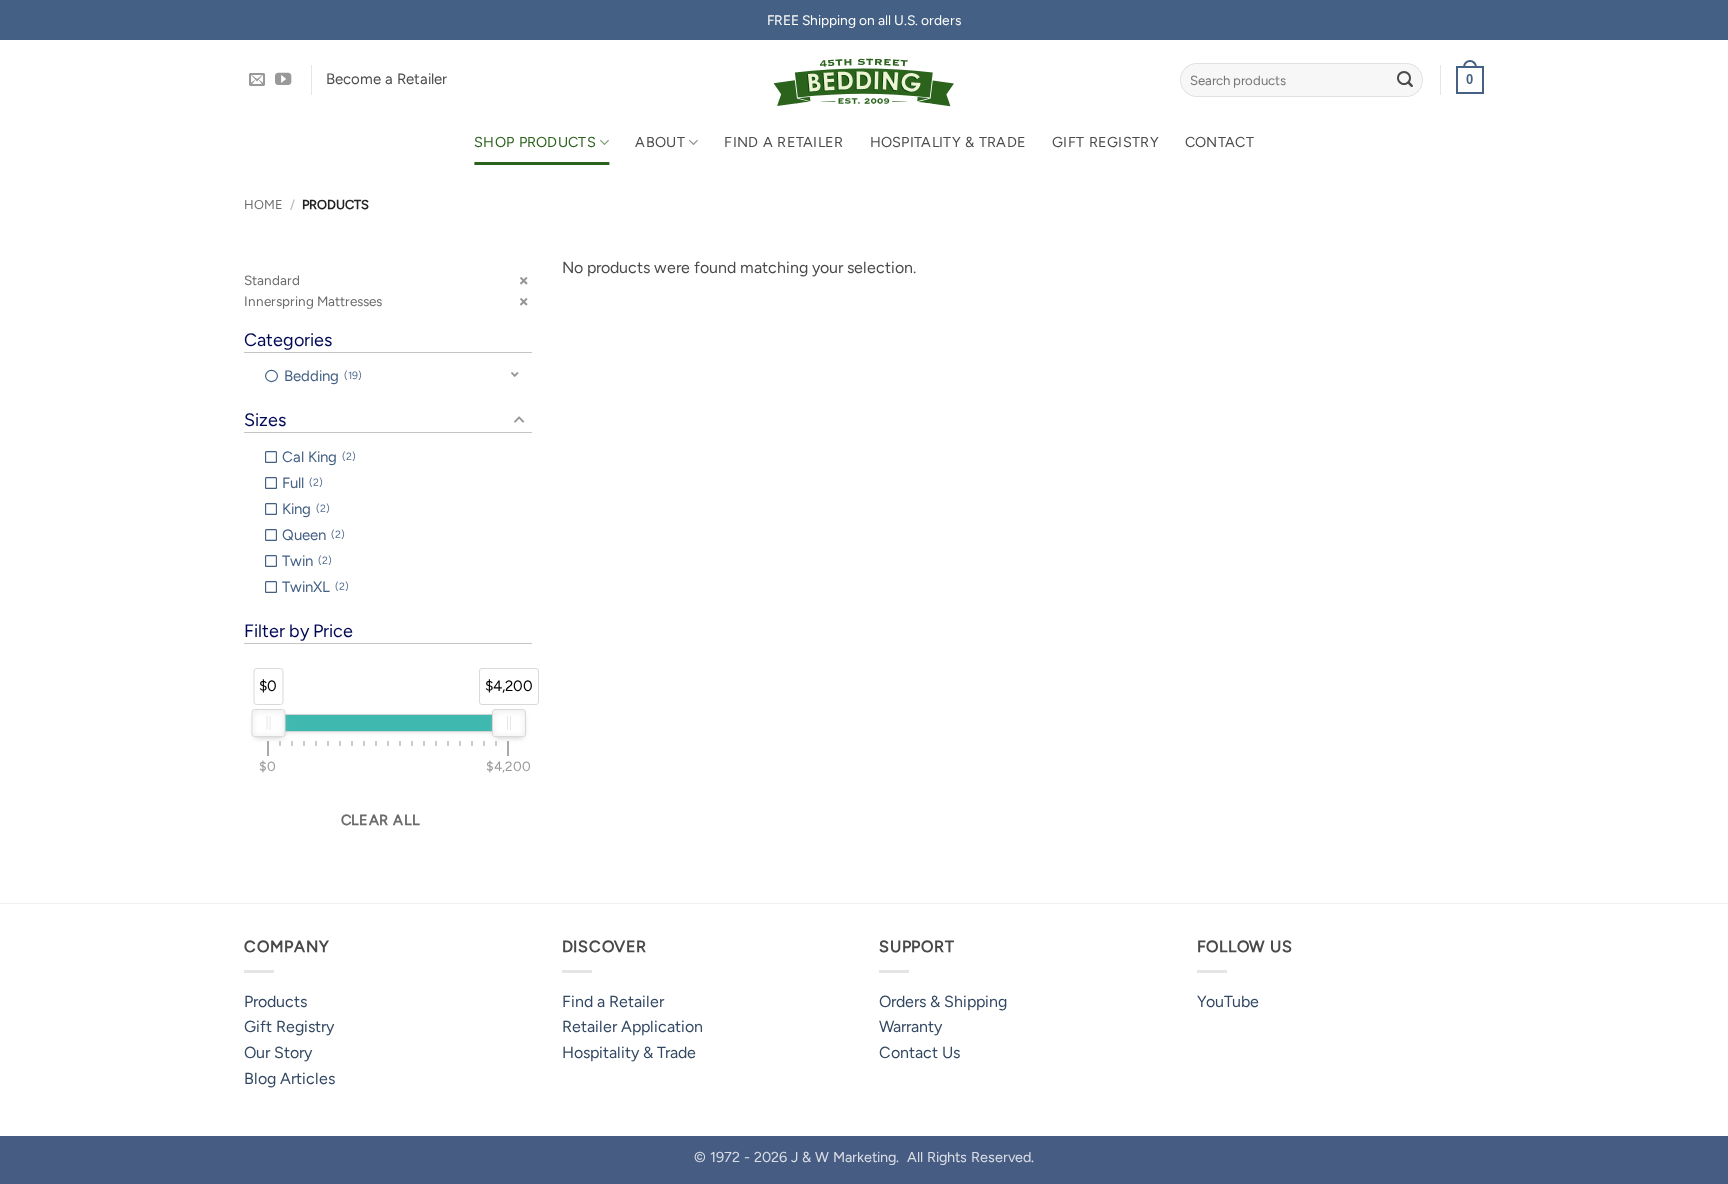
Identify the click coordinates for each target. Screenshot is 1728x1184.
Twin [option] (305, 561)
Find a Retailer (783, 142)
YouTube (1228, 1001)
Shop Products (535, 142)
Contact (1219, 142)
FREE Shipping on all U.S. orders (864, 20)
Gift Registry (1105, 142)
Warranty (910, 1026)
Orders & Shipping (943, 1001)
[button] (1470, 80)
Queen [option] (311, 535)
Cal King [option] (317, 457)
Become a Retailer (386, 79)
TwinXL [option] (313, 587)
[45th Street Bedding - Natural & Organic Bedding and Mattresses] (864, 80)
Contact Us (919, 1052)
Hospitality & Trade (948, 142)
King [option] (304, 509)
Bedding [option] (321, 376)
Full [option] (300, 483)
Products (275, 1001)
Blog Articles (289, 1078)
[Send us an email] (257, 80)
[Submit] (1405, 80)
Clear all (381, 820)
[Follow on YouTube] (283, 80)
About (659, 142)
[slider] (268, 723)
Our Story (278, 1052)
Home (263, 204)
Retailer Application (632, 1026)
